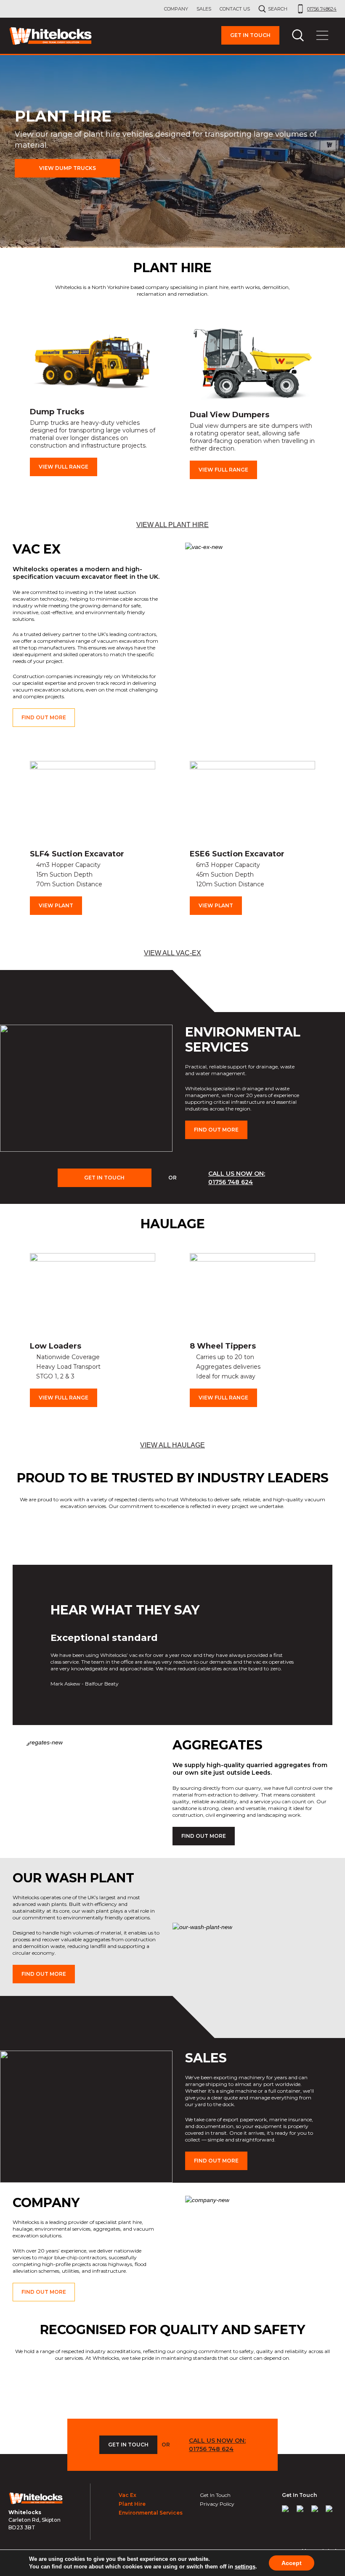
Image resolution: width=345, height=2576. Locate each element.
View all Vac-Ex (172, 953)
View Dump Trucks (68, 168)
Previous (12, 403)
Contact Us (235, 9)
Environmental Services (151, 2513)
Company (176, 9)
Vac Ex (127, 2495)
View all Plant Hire (172, 525)
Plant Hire (132, 2504)
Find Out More (44, 717)
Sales (204, 9)
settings (245, 2567)
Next (333, 403)
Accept (292, 2563)
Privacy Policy (217, 2504)
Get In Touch (104, 1178)
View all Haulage (172, 1445)
